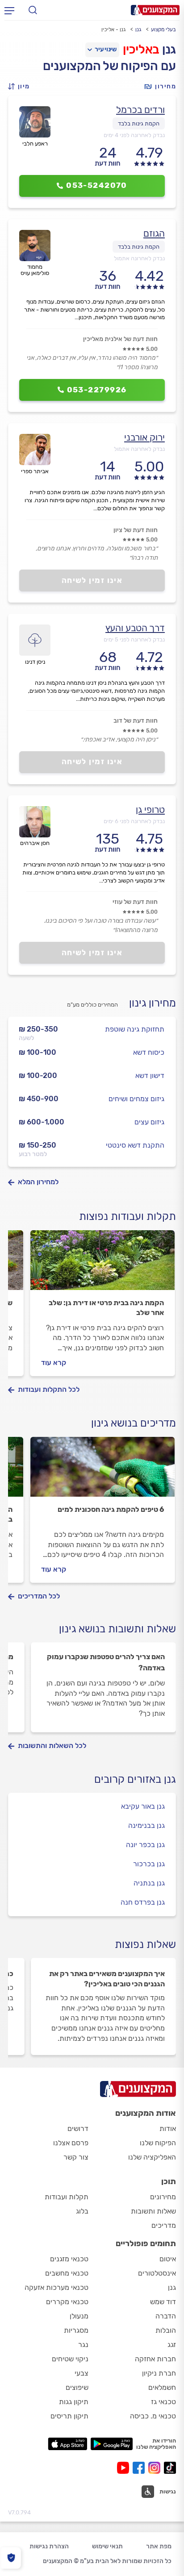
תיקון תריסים (69, 2416)
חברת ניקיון (159, 2373)
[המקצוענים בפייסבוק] (140, 2468)
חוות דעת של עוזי (135, 902)
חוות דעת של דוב (136, 721)
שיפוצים (77, 2387)
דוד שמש (163, 2302)
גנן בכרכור (149, 1864)
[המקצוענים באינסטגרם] (156, 2468)
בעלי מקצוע (163, 29)
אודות (168, 2129)
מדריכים (164, 2225)
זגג (172, 2345)
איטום (168, 2259)
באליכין (141, 49)
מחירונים (163, 2197)
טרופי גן (150, 809)
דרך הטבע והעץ (135, 628)
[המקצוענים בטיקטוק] (170, 2468)
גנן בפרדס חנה (143, 1902)
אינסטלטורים (157, 2273)
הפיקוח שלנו (158, 2143)
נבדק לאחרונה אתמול (139, 258)
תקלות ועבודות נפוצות (128, 1216)
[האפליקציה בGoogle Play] (112, 2444)
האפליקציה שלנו (152, 2157)
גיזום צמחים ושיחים (136, 1099)
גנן (138, 29)
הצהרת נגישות (49, 2546)
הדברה (166, 2316)
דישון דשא (150, 1076)
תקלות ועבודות (67, 2197)
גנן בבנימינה (146, 1825)
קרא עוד (54, 1363)
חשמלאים (162, 2387)
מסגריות (76, 2330)
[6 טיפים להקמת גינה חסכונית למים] (102, 1471)
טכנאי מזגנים (69, 2259)
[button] (21, 86)
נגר (83, 2345)
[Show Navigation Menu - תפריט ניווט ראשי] (9, 10)
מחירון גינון (153, 1003)
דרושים (78, 2129)
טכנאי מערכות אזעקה (56, 2287)
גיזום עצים (149, 1122)
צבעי (82, 2373)
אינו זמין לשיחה (92, 580)
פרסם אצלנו (71, 2143)
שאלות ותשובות (153, 2211)
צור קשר (76, 2157)
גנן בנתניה (149, 1883)
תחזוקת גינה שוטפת (135, 1029)
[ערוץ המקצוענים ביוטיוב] (125, 2468)
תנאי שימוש (107, 2546)
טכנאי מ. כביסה (153, 2416)
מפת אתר (159, 2546)
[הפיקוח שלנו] (11, 2558)
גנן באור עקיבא (143, 1806)
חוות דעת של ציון (136, 530)
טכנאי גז (163, 2402)
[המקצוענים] (155, 10)
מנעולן (79, 2316)
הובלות (166, 2330)
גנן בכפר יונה (145, 1845)
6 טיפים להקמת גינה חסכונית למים (111, 1509)
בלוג (82, 2211)
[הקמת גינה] (102, 1264)
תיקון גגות (74, 2402)
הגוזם (154, 233)
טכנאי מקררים (67, 2302)
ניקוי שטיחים (70, 2359)
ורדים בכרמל (140, 110)
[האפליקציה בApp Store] (67, 2444)
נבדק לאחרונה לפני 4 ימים (134, 135)
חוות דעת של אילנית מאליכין (120, 339)
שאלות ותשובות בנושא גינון (117, 1629)
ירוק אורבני (144, 437)
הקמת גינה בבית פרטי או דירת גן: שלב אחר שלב (106, 1308)
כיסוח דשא (149, 1052)
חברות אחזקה (155, 2359)
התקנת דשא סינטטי (135, 1145)
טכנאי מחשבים (67, 2273)
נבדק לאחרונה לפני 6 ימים (134, 821)
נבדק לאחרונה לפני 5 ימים (134, 639)
